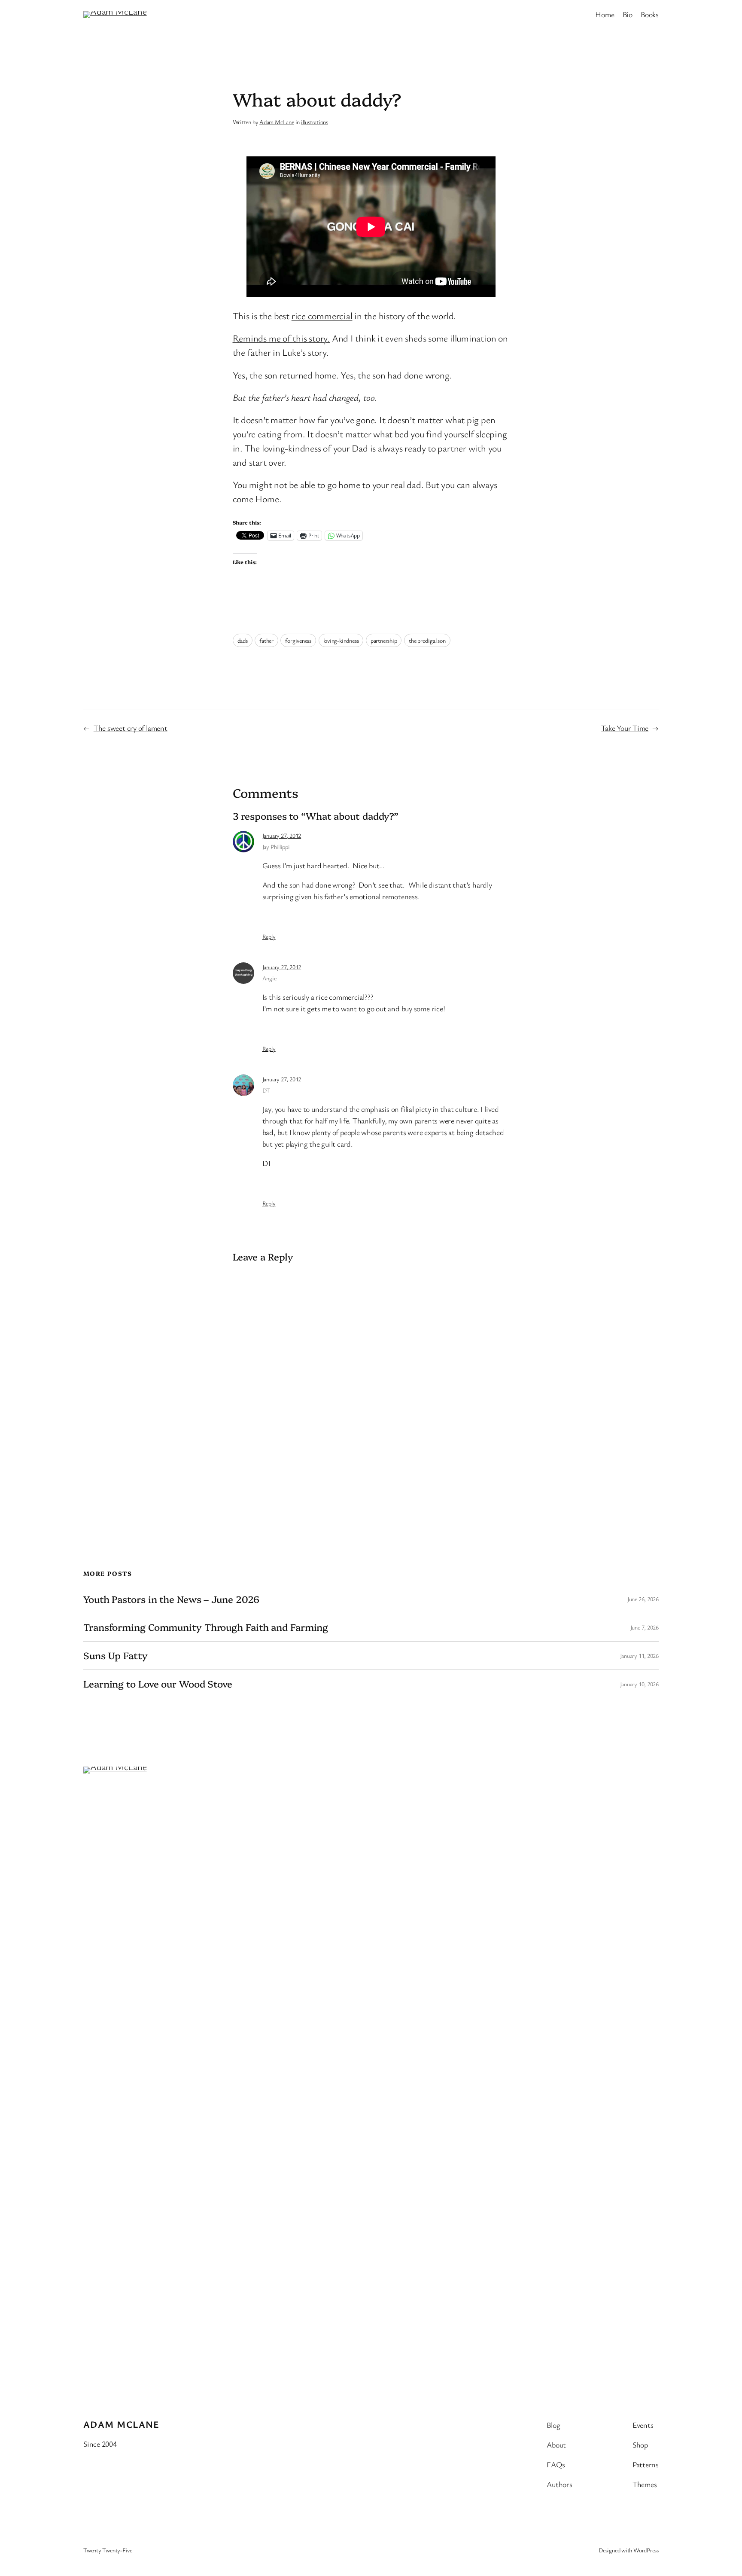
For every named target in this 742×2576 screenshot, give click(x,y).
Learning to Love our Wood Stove (158, 1684)
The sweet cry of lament (131, 728)
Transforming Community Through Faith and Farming (206, 1627)
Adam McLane (277, 122)
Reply (269, 936)
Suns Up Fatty (116, 1656)
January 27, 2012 (282, 835)
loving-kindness (341, 640)
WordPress (646, 2550)
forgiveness (298, 640)
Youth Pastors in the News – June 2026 (171, 1599)
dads (243, 640)
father (266, 640)
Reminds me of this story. (281, 338)
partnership (384, 640)
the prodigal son (427, 640)
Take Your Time (625, 728)
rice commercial (322, 316)
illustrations (315, 122)
